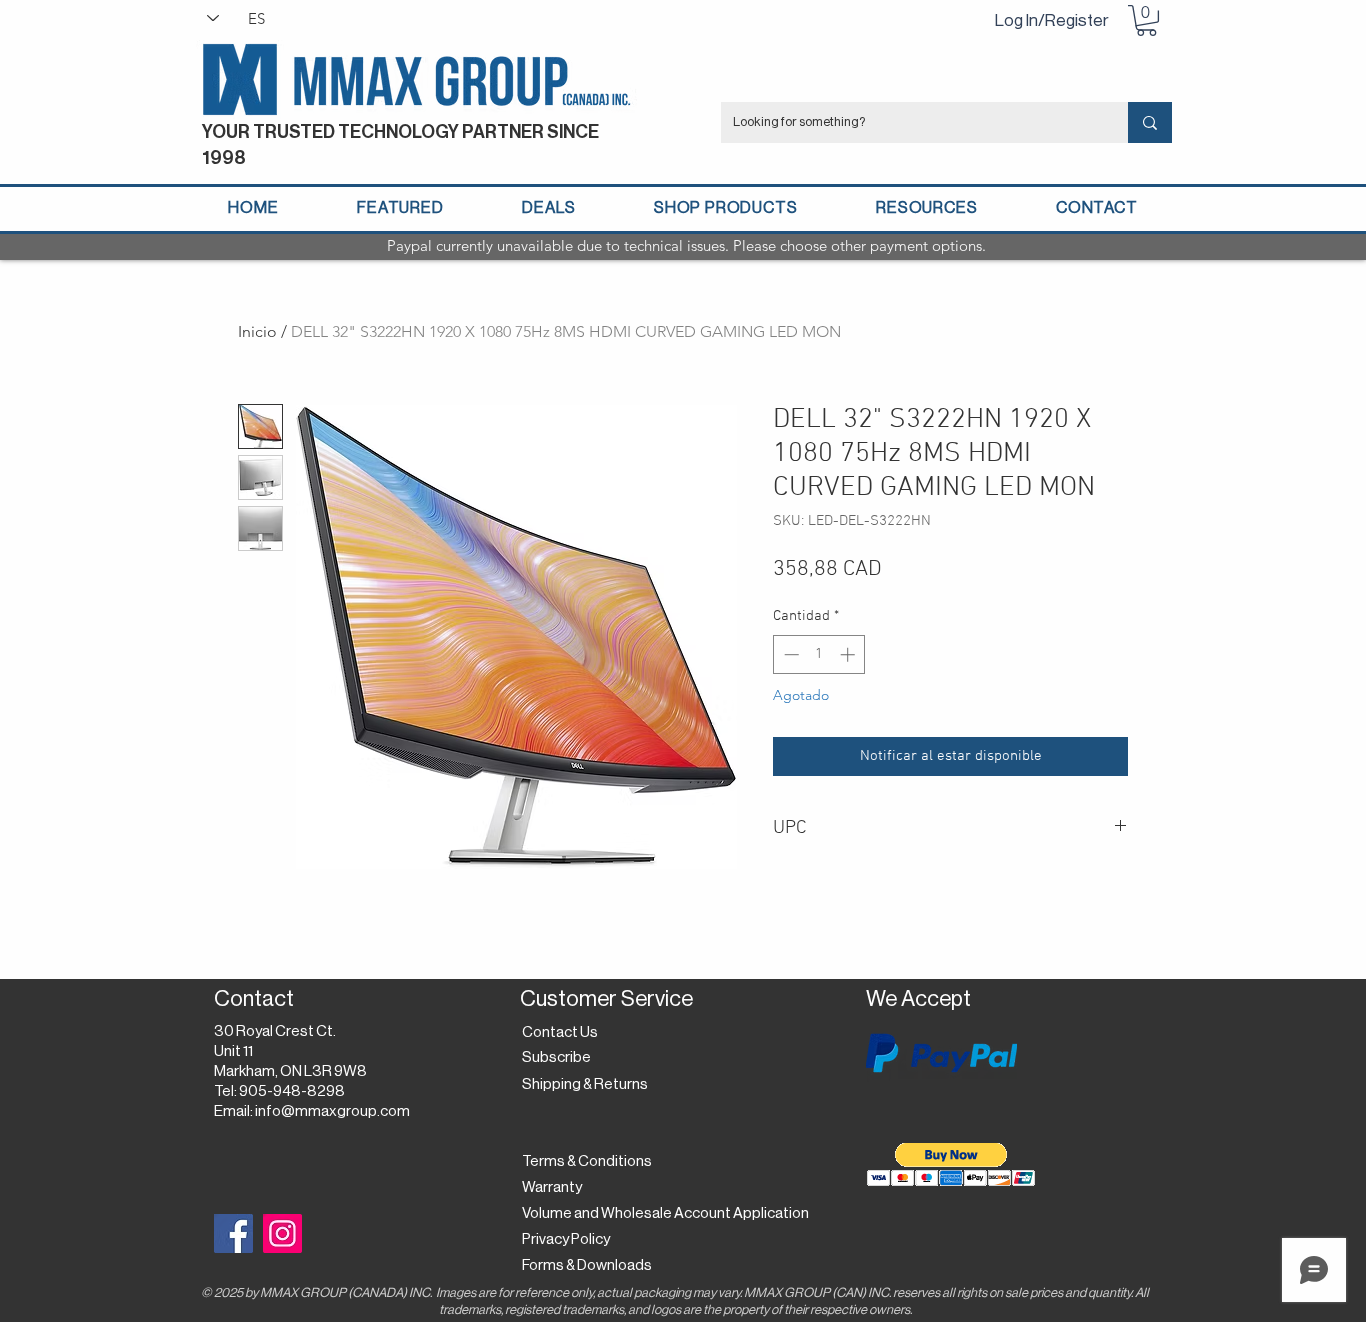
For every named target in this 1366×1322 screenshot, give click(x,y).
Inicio (257, 331)
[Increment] (849, 654)
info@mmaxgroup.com (332, 1111)
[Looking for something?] (1150, 122)
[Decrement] (789, 654)
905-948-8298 (292, 1091)
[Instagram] (282, 1233)
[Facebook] (233, 1233)
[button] (1146, 20)
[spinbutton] (819, 654)
